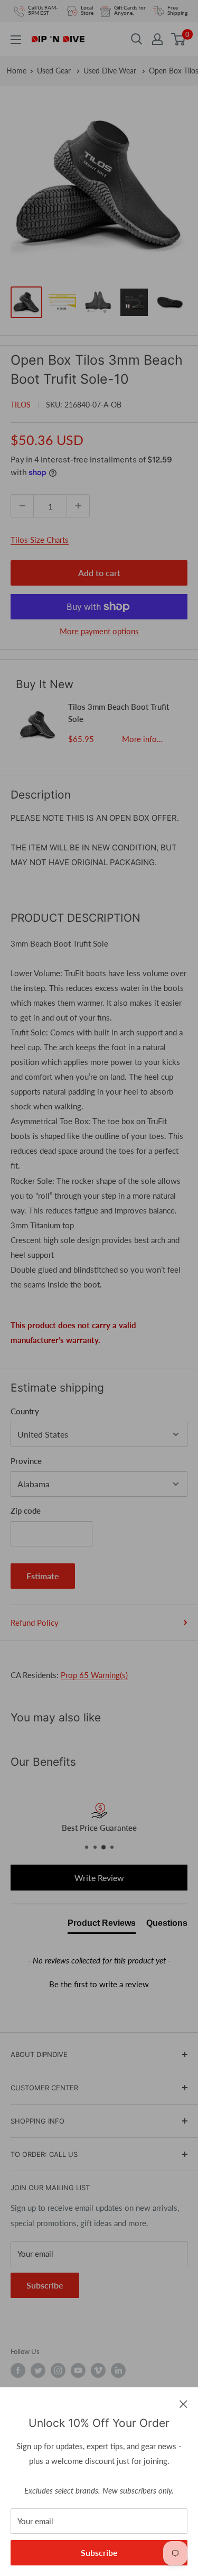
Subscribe (99, 2552)
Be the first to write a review (99, 1984)
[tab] (102, 1925)
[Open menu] (16, 40)
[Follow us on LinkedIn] (118, 2370)
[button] (99, 1983)
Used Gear (55, 71)
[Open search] (137, 39)
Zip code (26, 1511)
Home (16, 71)
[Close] (183, 2403)
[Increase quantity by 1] (78, 506)
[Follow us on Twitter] (38, 2370)
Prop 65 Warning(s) (94, 1675)
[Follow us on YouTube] (78, 2370)
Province (26, 1461)
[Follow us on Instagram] (58, 2370)
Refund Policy (35, 1623)
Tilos (21, 405)
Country (25, 1411)
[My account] (157, 39)
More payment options (99, 631)
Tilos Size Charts (40, 540)
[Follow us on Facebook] (18, 2370)
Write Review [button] (99, 1878)
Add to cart (99, 573)
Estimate (43, 1576)
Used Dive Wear (111, 71)
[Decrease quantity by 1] (22, 506)
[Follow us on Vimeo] (98, 2370)
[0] (179, 39)
